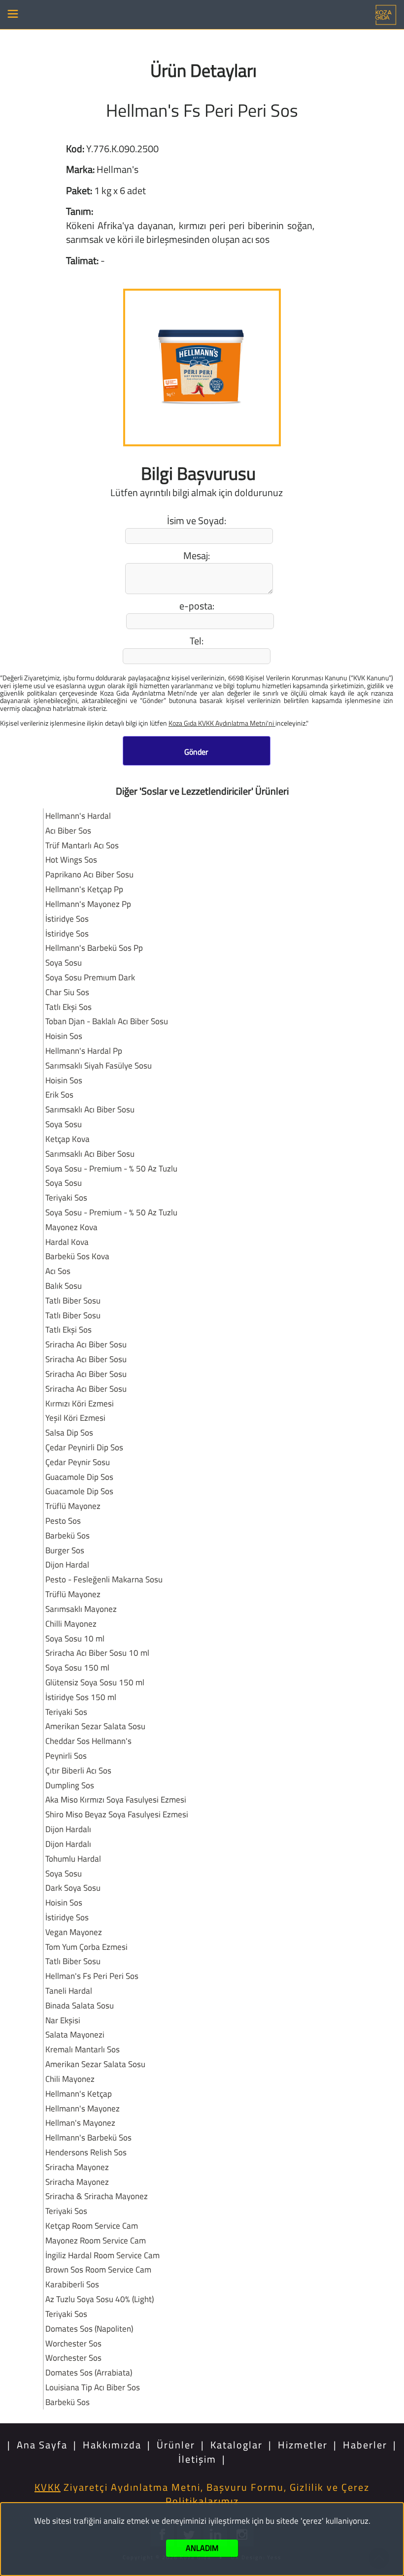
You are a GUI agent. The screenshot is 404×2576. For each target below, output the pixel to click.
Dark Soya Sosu (73, 1888)
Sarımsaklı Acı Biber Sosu (90, 1109)
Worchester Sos (73, 2343)
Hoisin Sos (64, 1036)
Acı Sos (58, 1271)
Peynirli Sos (66, 1756)
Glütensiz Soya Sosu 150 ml (95, 1682)
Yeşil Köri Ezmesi (75, 1418)
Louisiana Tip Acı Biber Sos (93, 2387)
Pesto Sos (63, 1521)
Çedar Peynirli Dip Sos (84, 1447)
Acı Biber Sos (68, 830)
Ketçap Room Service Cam (92, 2225)
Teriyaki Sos (66, 1197)
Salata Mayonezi (75, 2034)
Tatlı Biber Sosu (73, 1300)
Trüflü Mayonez (73, 1506)
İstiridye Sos (67, 919)
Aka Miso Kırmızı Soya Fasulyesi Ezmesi (116, 1799)
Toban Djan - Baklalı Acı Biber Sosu (107, 1021)
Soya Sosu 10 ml (75, 1638)
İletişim (197, 2459)
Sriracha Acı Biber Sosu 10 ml (97, 1653)
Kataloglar (236, 2445)
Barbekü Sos (67, 1535)
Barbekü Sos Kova (77, 1256)
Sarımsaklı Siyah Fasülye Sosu (99, 1065)
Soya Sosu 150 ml (77, 1667)
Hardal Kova (67, 1242)
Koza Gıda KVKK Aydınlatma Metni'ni (222, 723)
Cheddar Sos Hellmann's (88, 1741)
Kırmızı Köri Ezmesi (80, 1403)
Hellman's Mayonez (80, 2123)
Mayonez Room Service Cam (96, 2240)
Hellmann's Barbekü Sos (88, 2137)
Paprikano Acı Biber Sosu (89, 874)
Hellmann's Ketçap (79, 2093)
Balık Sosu (64, 1286)
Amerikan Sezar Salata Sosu (95, 1726)
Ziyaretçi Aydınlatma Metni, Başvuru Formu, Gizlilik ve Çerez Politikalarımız (202, 2494)
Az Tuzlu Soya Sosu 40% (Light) (100, 2299)
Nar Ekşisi (63, 2020)
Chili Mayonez (70, 2079)
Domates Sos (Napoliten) (89, 2328)
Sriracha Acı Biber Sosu (86, 1344)
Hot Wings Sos (71, 859)
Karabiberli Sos (72, 2284)
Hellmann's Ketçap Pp (84, 889)
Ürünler (176, 2445)
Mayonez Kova (71, 1227)
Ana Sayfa (42, 2445)
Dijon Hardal (67, 1564)
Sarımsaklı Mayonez (81, 1609)
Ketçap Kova (67, 1139)
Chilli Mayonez (71, 1623)
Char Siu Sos (67, 992)
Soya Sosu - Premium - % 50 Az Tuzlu (111, 1168)
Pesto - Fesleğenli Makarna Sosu (104, 1579)
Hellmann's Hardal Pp (84, 1051)
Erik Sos (59, 1094)
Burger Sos (65, 1550)
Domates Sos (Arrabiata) (89, 2372)
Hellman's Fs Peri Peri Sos (92, 1976)
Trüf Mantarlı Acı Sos (82, 845)
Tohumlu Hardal (73, 1858)
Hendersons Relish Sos (86, 2152)
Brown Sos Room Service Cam (98, 2269)
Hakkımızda (112, 2445)
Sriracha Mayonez (77, 2167)
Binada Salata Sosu (80, 2005)
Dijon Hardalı (68, 1829)
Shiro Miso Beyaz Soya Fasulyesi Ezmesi (117, 1814)
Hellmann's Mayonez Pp (88, 904)
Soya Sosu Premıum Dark (90, 977)
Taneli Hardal (69, 1991)
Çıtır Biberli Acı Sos (78, 1770)
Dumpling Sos (70, 1785)
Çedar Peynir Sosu (78, 1462)
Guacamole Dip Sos (79, 1477)
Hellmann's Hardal (78, 816)
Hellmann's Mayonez (83, 2108)
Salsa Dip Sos (69, 1432)
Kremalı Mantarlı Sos (83, 2049)
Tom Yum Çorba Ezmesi (86, 1947)
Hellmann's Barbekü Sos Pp (94, 948)
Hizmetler (303, 2445)
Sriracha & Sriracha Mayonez (97, 2196)
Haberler (365, 2445)
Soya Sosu (64, 962)
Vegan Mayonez (74, 1932)
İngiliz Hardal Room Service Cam (102, 2255)
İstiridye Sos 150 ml (81, 1697)
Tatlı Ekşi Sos (68, 1007)
